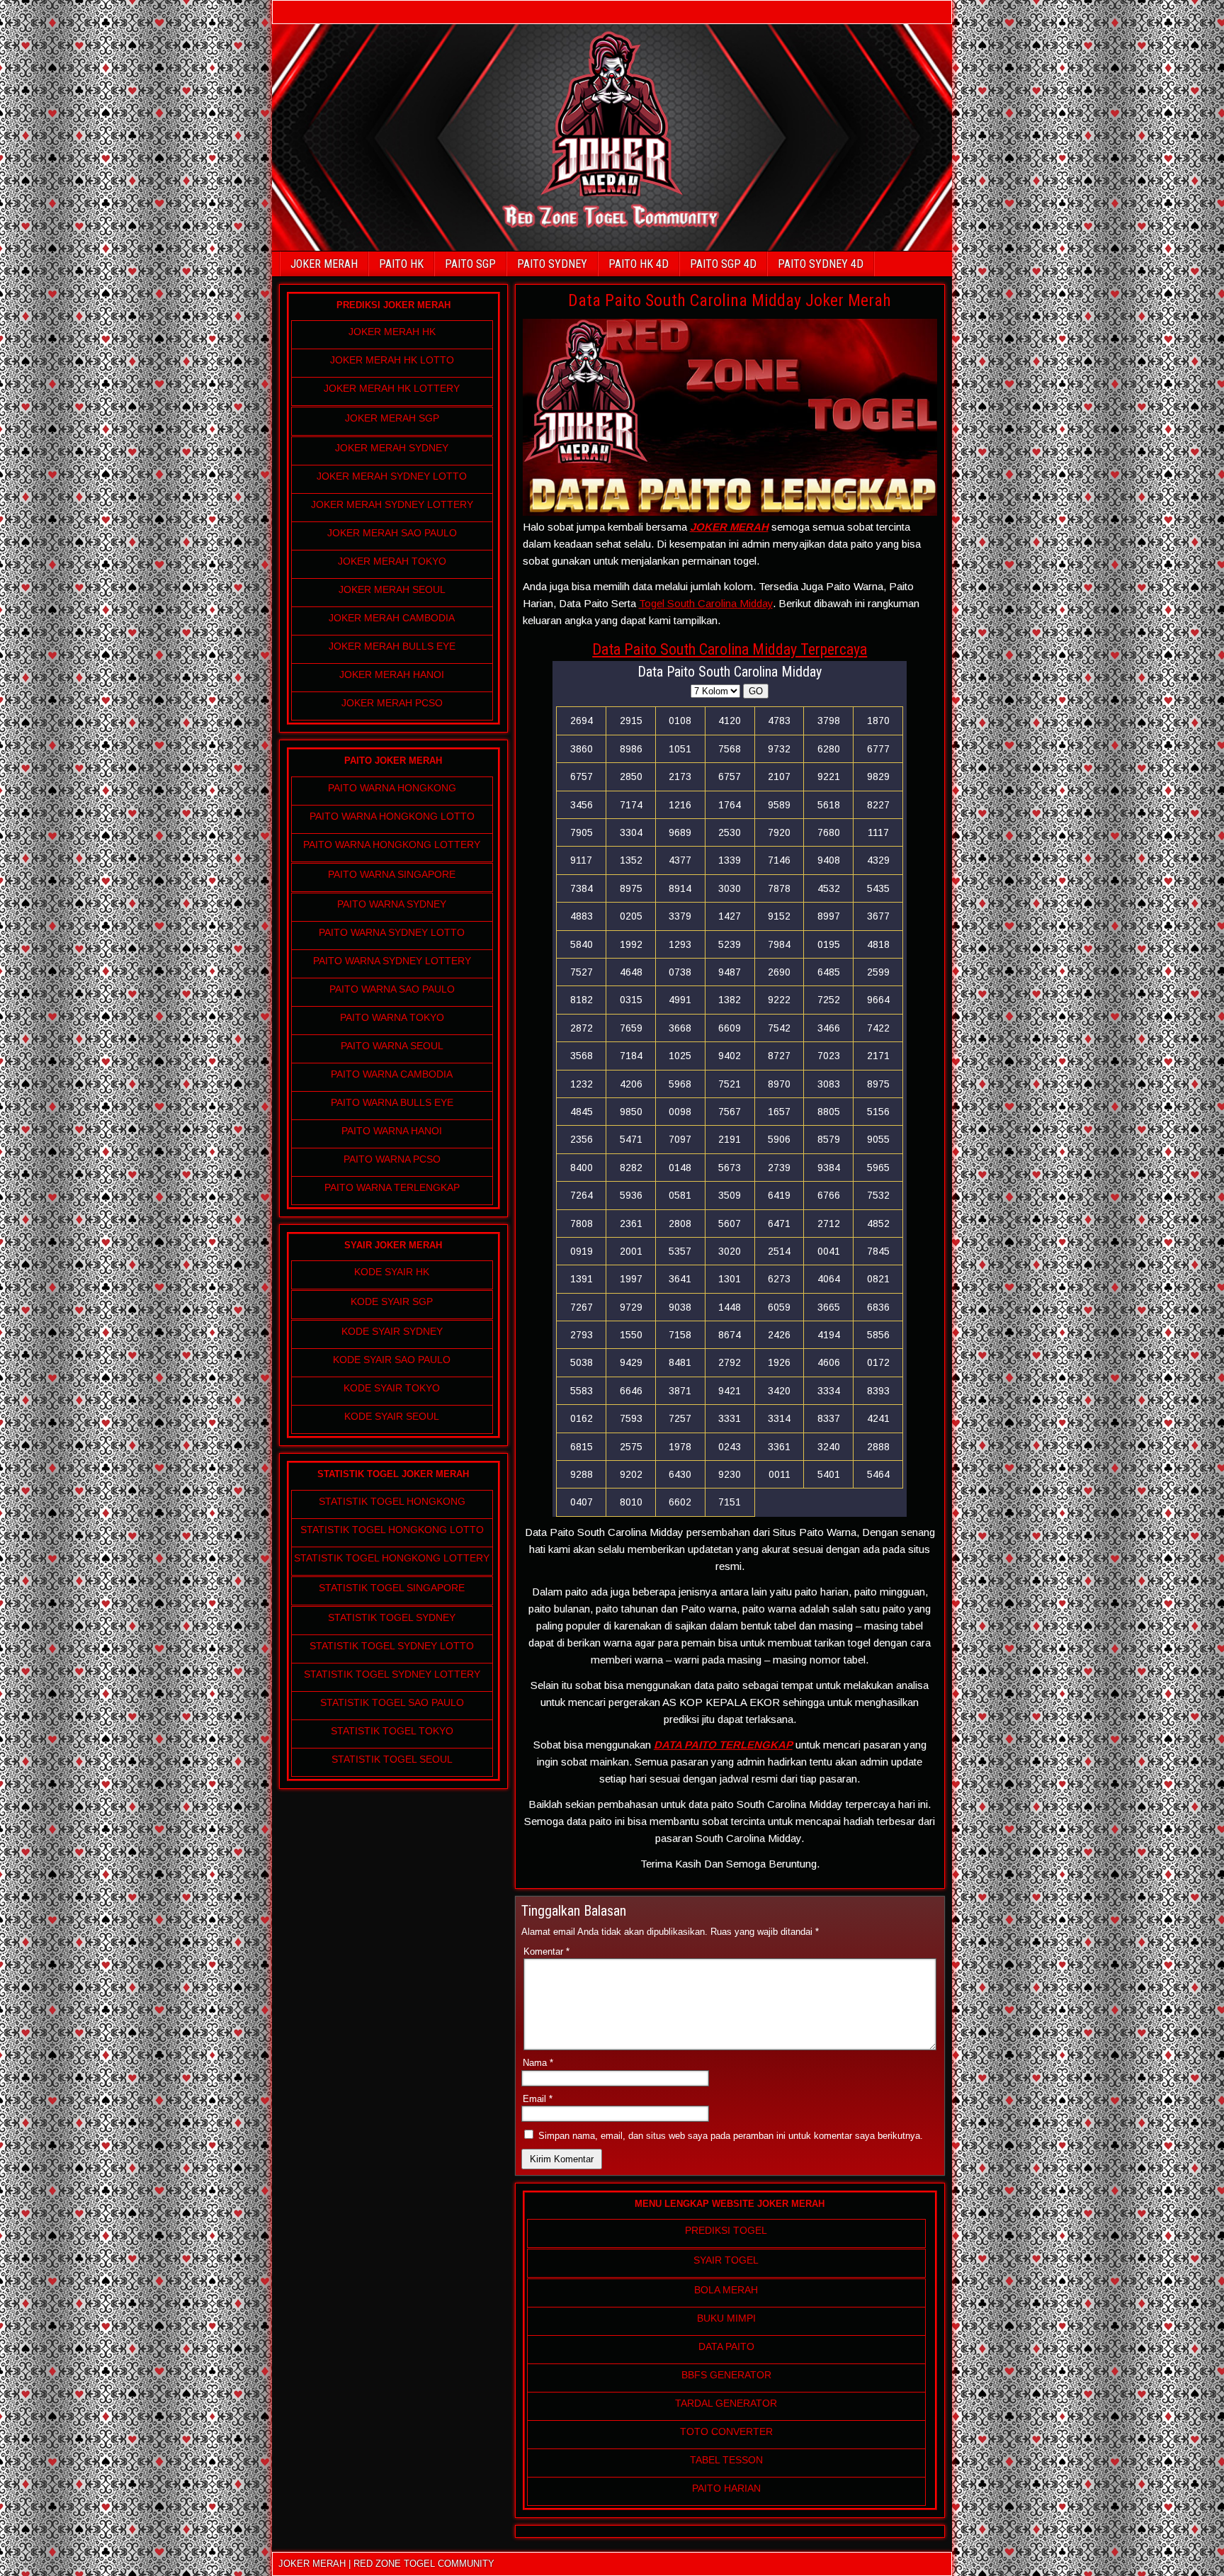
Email (538, 2099)
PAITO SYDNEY (552, 264)
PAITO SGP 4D (723, 264)
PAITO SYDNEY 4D (821, 264)
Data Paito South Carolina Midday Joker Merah (730, 300)
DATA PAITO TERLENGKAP (723, 1745)
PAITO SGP (470, 264)
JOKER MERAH (324, 264)
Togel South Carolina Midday (706, 603)
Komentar (546, 1951)
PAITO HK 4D (639, 264)
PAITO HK (401, 264)
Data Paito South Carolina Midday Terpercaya (730, 649)
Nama (538, 2063)
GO (756, 691)
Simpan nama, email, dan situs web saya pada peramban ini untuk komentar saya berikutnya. (731, 2136)
